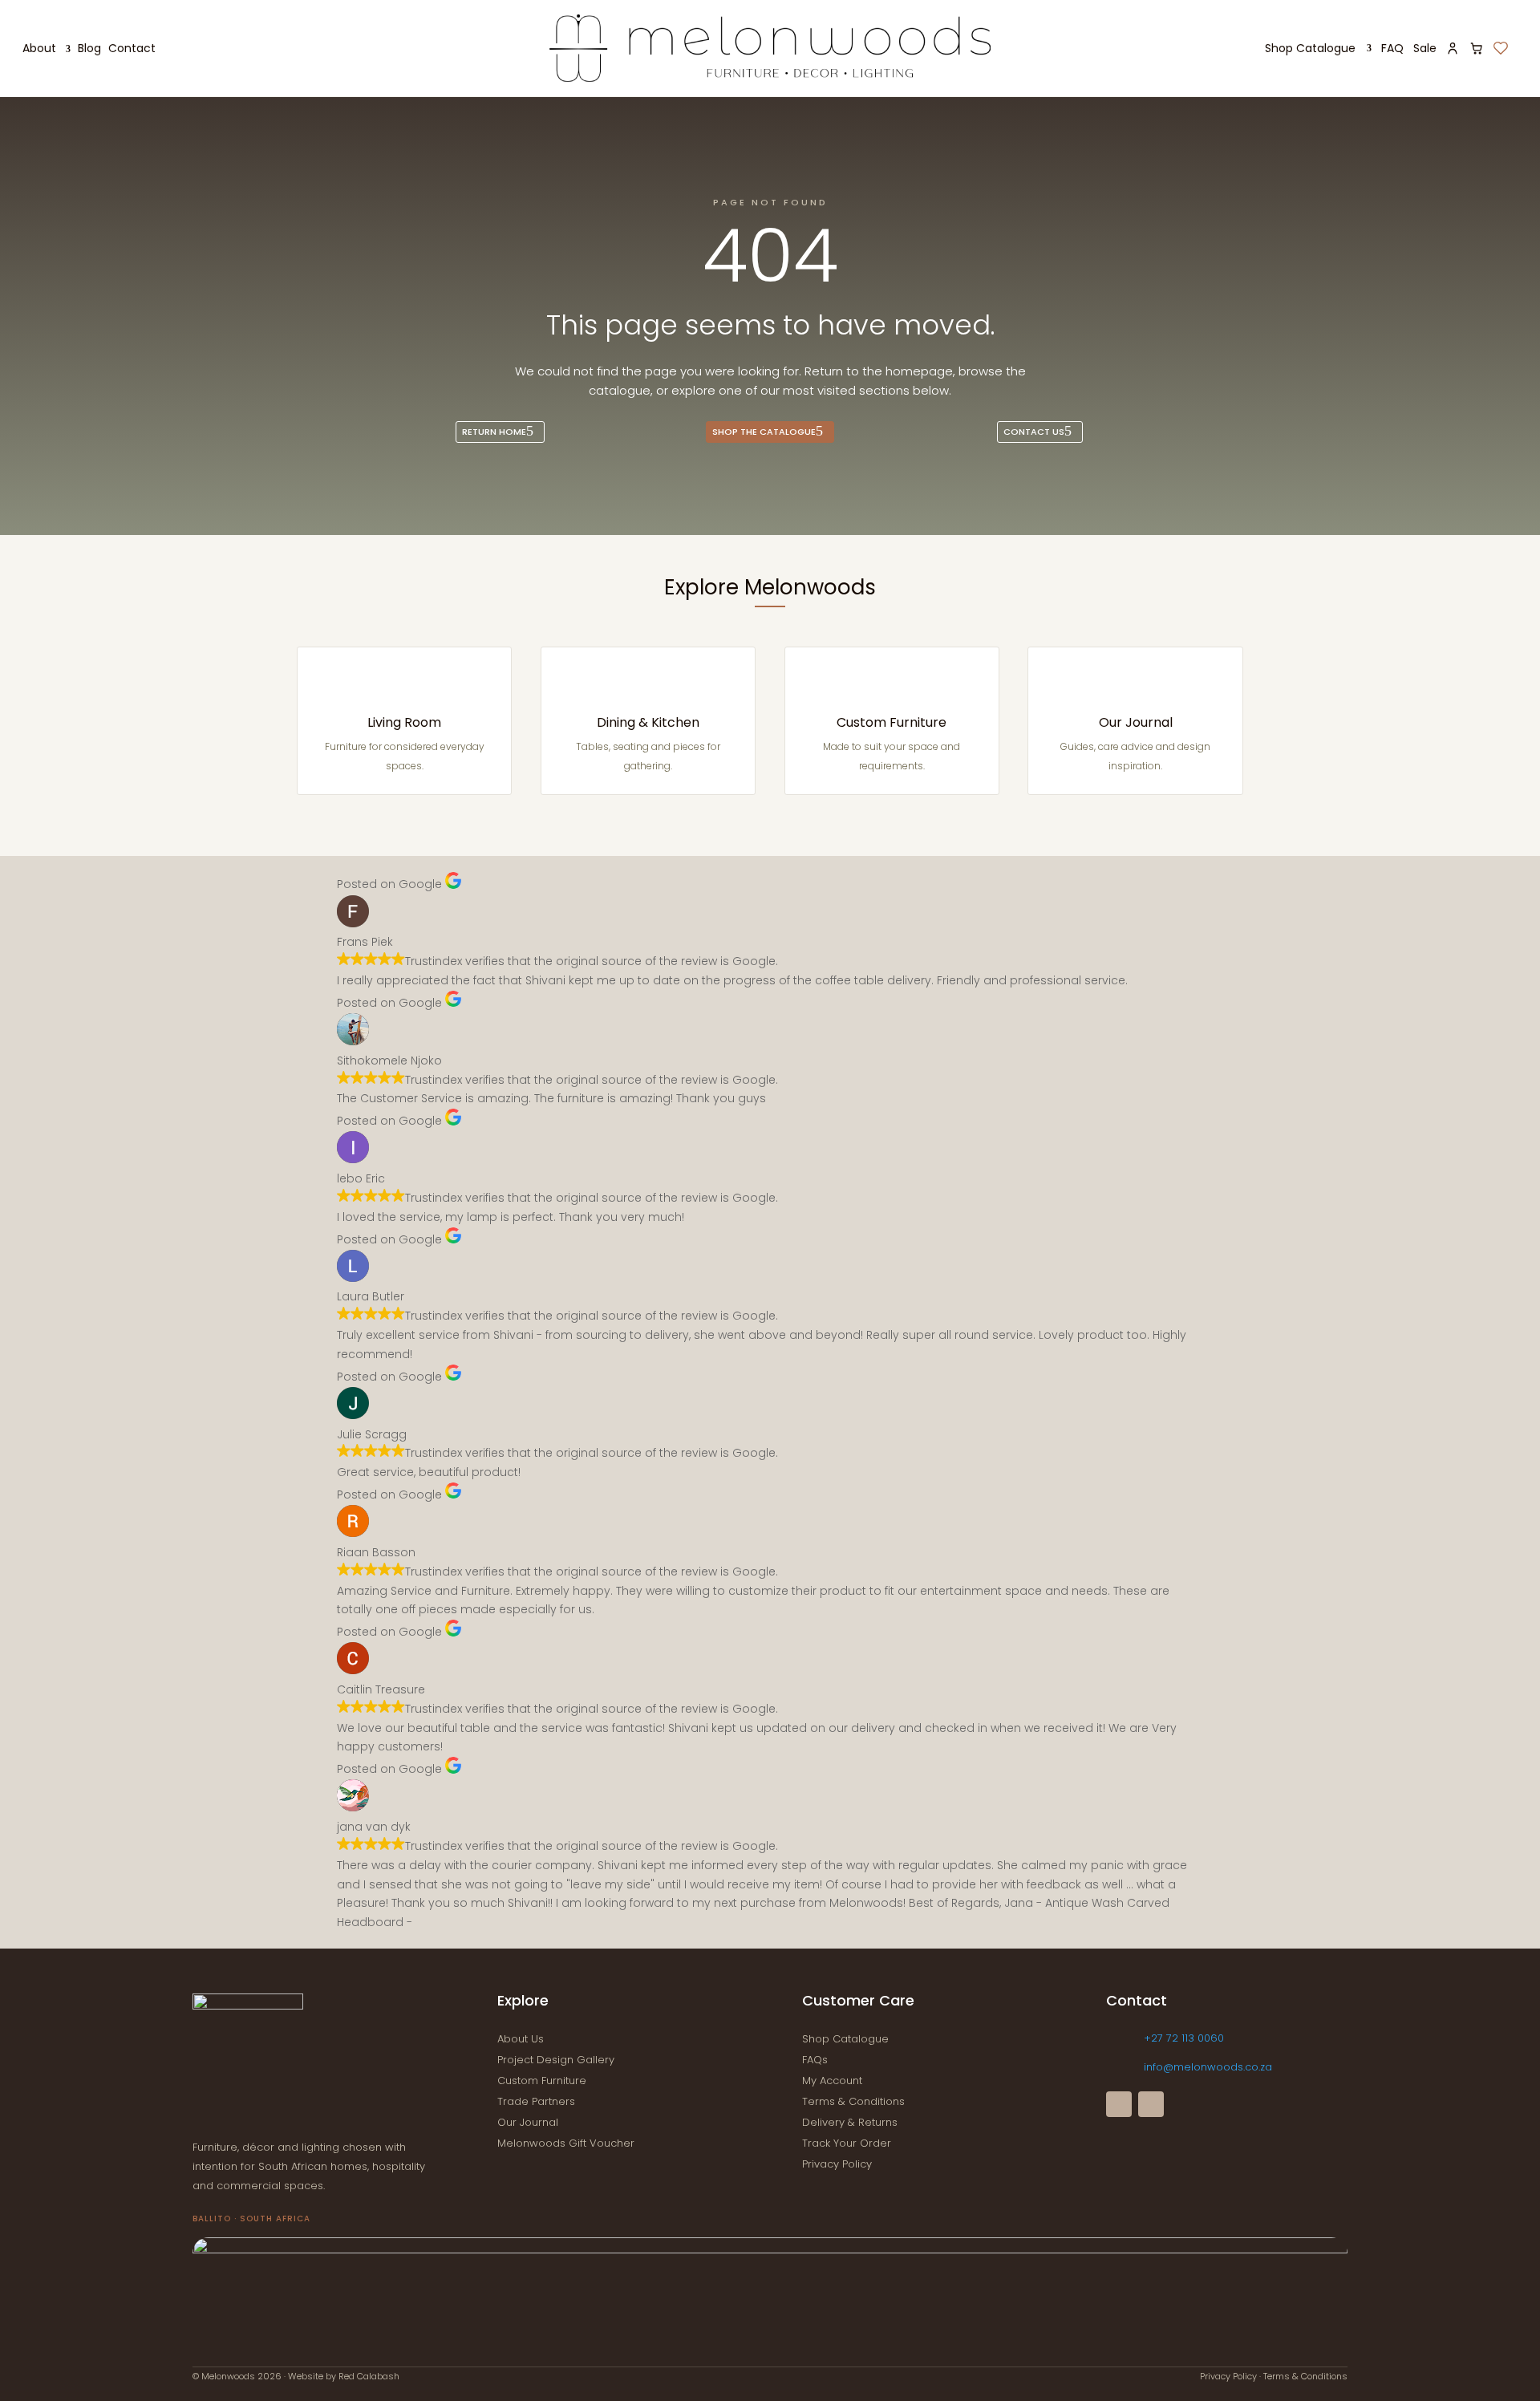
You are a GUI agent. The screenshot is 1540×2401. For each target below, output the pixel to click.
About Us (521, 2039)
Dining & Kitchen (648, 722)
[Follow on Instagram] (1151, 2104)
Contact (132, 49)
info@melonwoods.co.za (1208, 2067)
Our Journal (1136, 722)
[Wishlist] (1501, 48)
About (39, 49)
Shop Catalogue (1310, 48)
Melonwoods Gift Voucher (566, 2143)
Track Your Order (847, 2143)
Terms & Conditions (853, 2101)
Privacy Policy (837, 2164)
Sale (1425, 48)
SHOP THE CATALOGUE (764, 432)
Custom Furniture (892, 722)
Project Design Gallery (556, 2060)
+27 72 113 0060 (1184, 2038)
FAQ (1392, 48)
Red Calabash (369, 2376)
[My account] (1453, 48)
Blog (89, 49)
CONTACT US (1034, 432)
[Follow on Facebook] (1119, 2104)
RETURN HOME (494, 432)
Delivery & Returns (850, 2122)
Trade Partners (536, 2101)
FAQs (815, 2060)
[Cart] (1477, 48)
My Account (832, 2081)
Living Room (404, 722)
